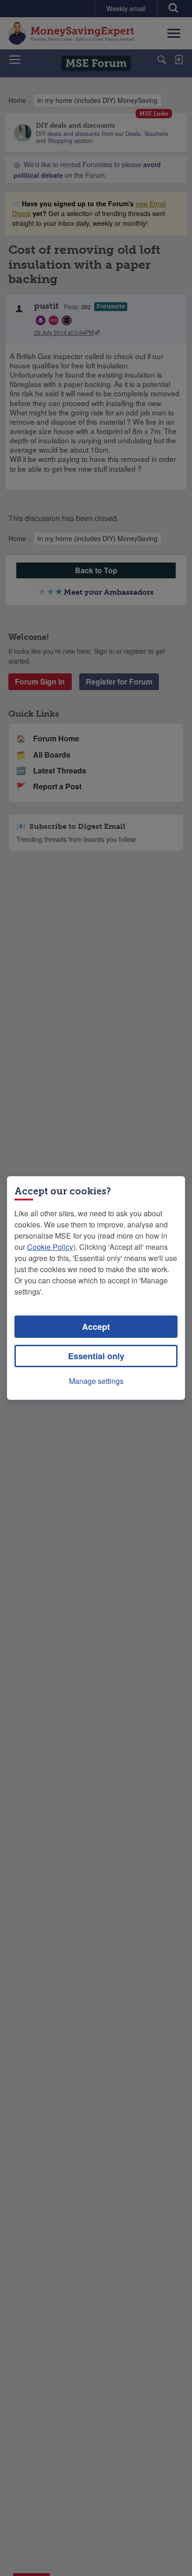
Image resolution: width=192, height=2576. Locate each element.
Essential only (96, 1356)
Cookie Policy (50, 1247)
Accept (96, 1327)
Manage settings (96, 1381)
